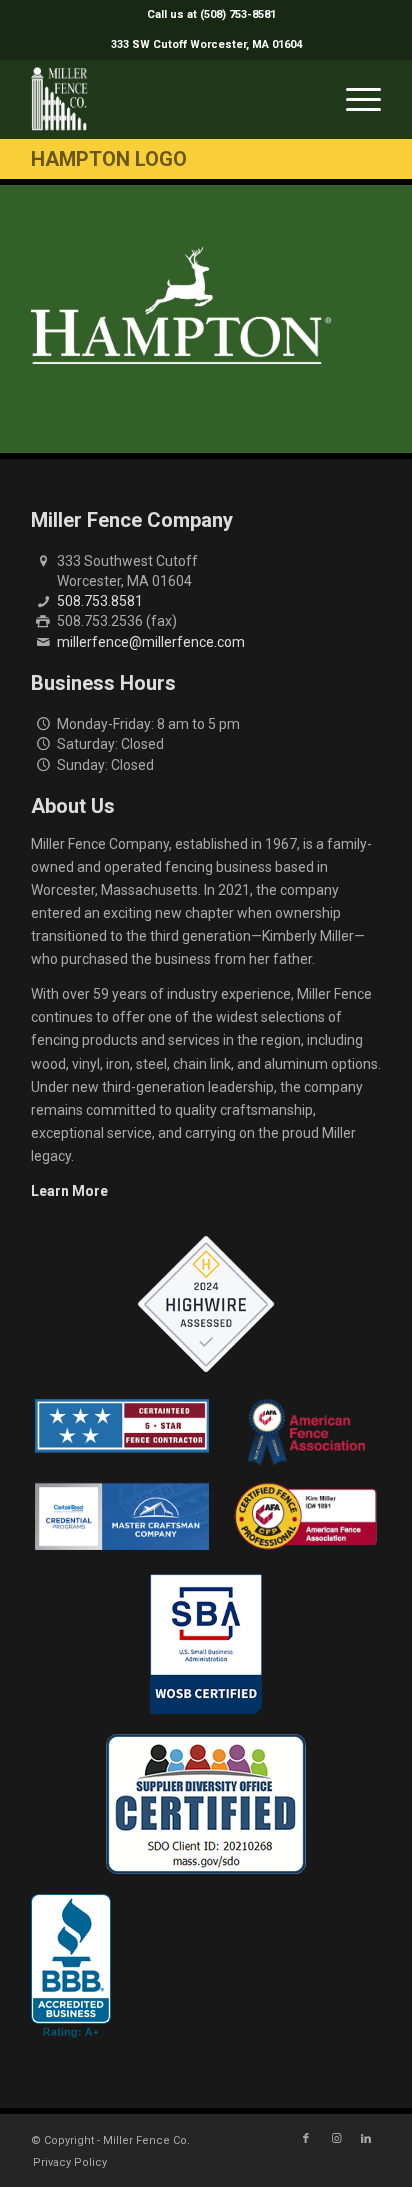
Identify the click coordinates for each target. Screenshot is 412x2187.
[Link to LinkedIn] (366, 2139)
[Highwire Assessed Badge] (206, 1305)
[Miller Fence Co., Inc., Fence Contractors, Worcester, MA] (71, 1966)
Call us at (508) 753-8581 (211, 14)
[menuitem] (211, 15)
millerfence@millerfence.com (151, 642)
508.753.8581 (100, 601)
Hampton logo (109, 159)
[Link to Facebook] (306, 2139)
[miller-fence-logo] (171, 99)
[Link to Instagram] (336, 2139)
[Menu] (353, 99)
